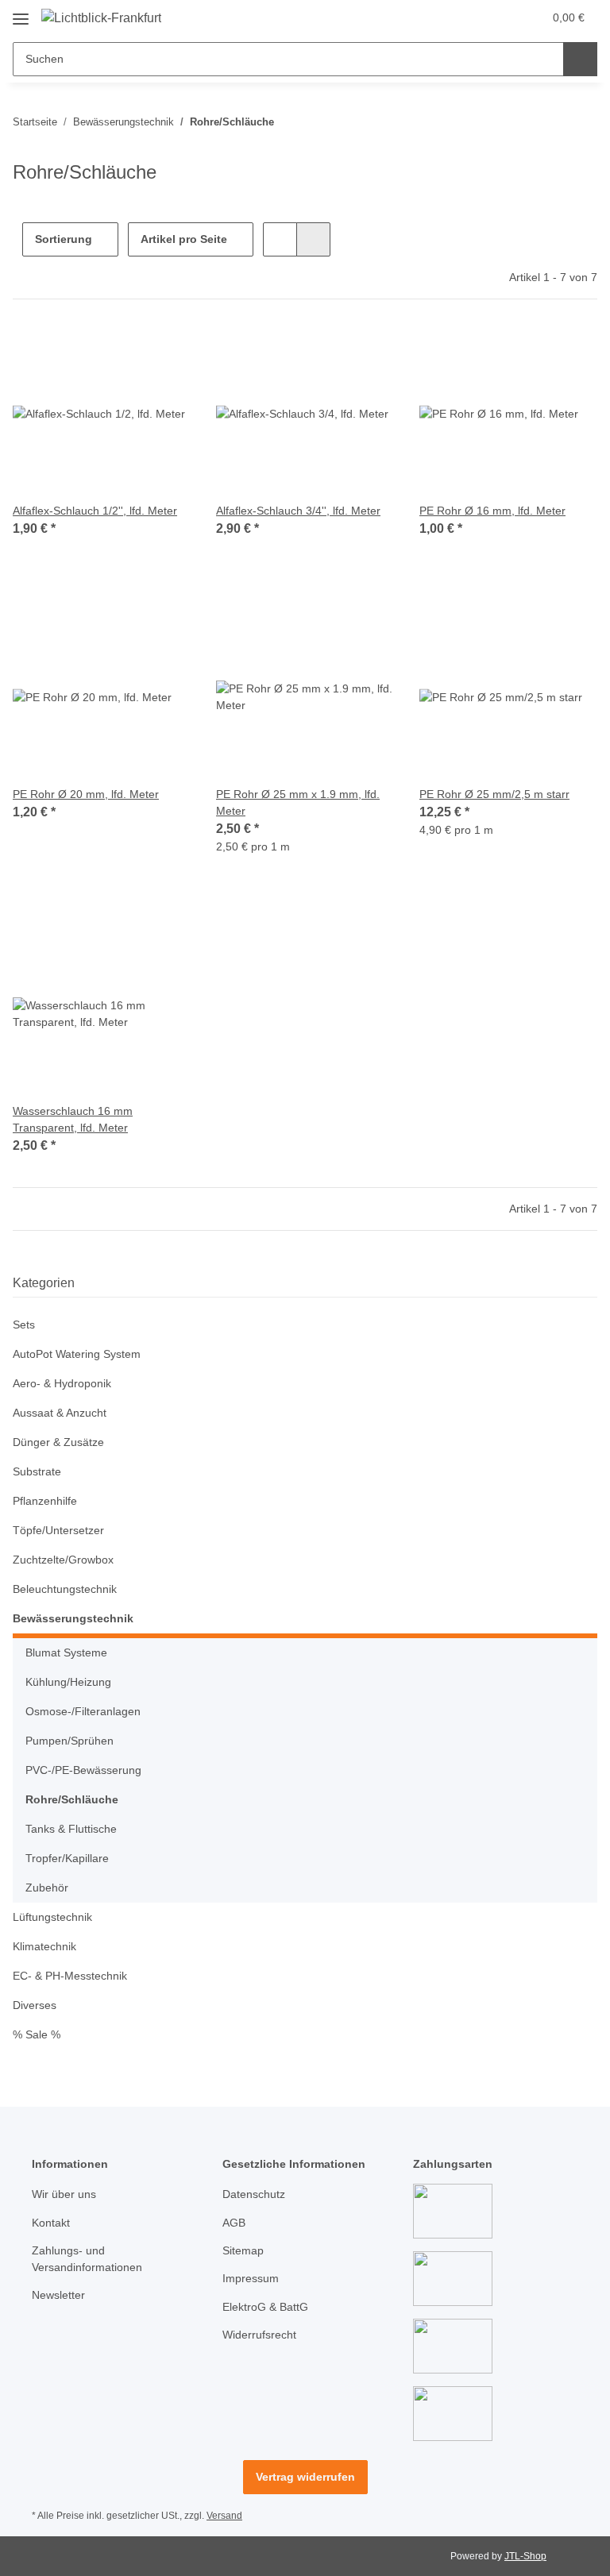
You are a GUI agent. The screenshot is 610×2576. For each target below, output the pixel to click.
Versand (224, 2516)
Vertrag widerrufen (305, 2477)
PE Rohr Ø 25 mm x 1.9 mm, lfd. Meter (298, 802)
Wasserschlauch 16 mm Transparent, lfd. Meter (73, 1119)
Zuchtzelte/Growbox (63, 1560)
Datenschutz (254, 2194)
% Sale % (37, 2034)
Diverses (35, 2005)
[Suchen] (580, 59)
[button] (468, 17)
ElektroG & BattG (265, 2307)
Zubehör (47, 1888)
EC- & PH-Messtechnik (70, 1976)
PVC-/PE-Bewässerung (83, 1770)
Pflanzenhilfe (45, 1501)
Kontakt (51, 2223)
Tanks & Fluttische (71, 1829)
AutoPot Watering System (77, 1354)
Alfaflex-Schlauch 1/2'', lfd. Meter (95, 511)
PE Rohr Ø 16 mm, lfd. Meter (492, 511)
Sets (24, 1325)
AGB (234, 2223)
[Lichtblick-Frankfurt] (101, 18)
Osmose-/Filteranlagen (83, 1711)
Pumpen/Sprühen (69, 1741)
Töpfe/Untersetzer (58, 1530)
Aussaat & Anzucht (60, 1413)
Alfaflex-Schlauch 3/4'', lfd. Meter (298, 511)
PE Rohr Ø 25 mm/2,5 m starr (494, 794)
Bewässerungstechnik (73, 1618)
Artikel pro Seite (184, 239)
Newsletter (58, 2295)
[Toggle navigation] (21, 13)
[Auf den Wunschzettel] (164, 352)
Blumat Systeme (66, 1652)
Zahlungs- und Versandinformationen (87, 2259)
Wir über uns (64, 2194)
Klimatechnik (44, 1946)
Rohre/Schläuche (72, 1799)
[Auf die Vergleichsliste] (122, 352)
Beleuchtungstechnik (65, 1589)
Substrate (37, 1471)
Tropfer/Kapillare (67, 1858)
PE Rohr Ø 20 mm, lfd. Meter (86, 794)
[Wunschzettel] (500, 17)
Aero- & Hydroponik (62, 1383)
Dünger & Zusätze (58, 1442)
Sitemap (243, 2250)
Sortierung (64, 239)
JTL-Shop (525, 2556)
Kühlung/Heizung (68, 1682)
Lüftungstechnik (52, 1917)
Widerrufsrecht (259, 2335)
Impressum (251, 2278)
